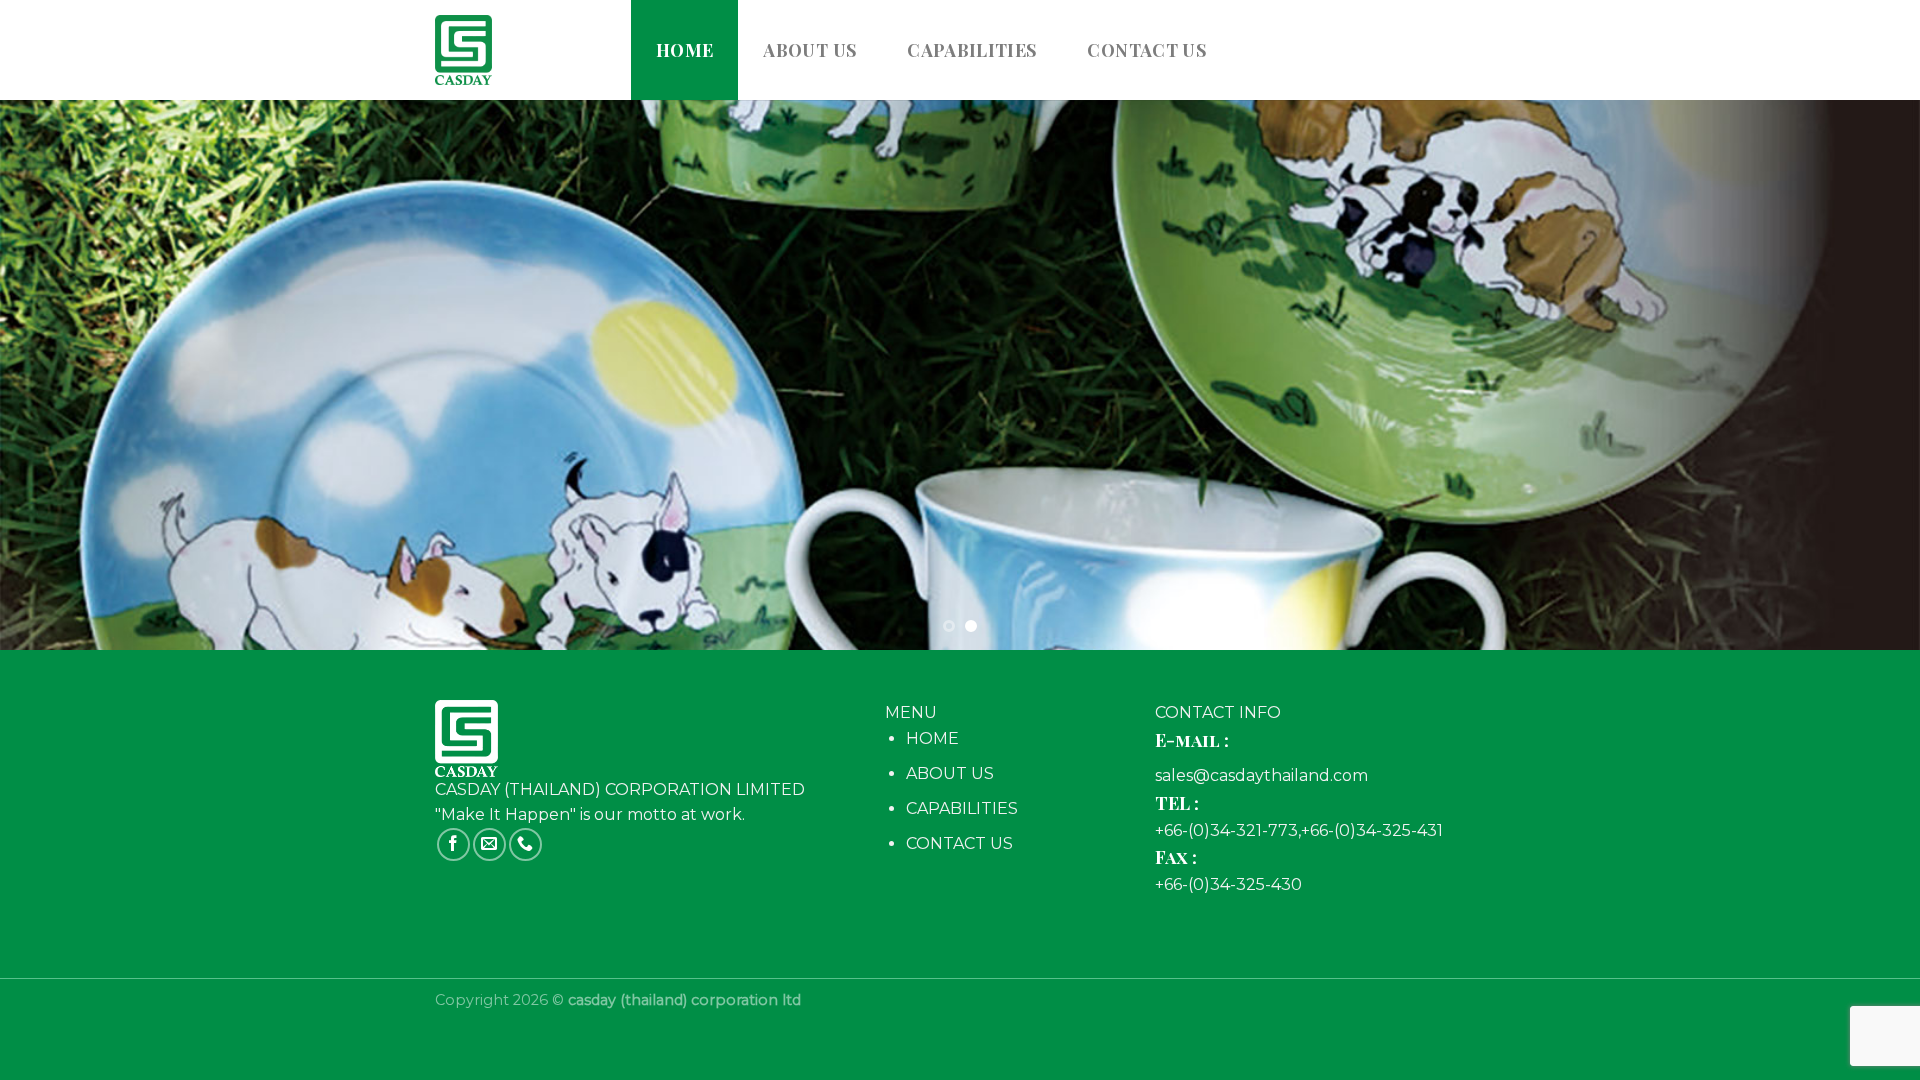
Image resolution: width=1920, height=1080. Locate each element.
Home (684, 49)
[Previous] (64, 375)
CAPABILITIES (972, 49)
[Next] (1856, 375)
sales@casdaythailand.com (1261, 775)
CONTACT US (1147, 49)
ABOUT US (810, 49)
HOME (932, 738)
